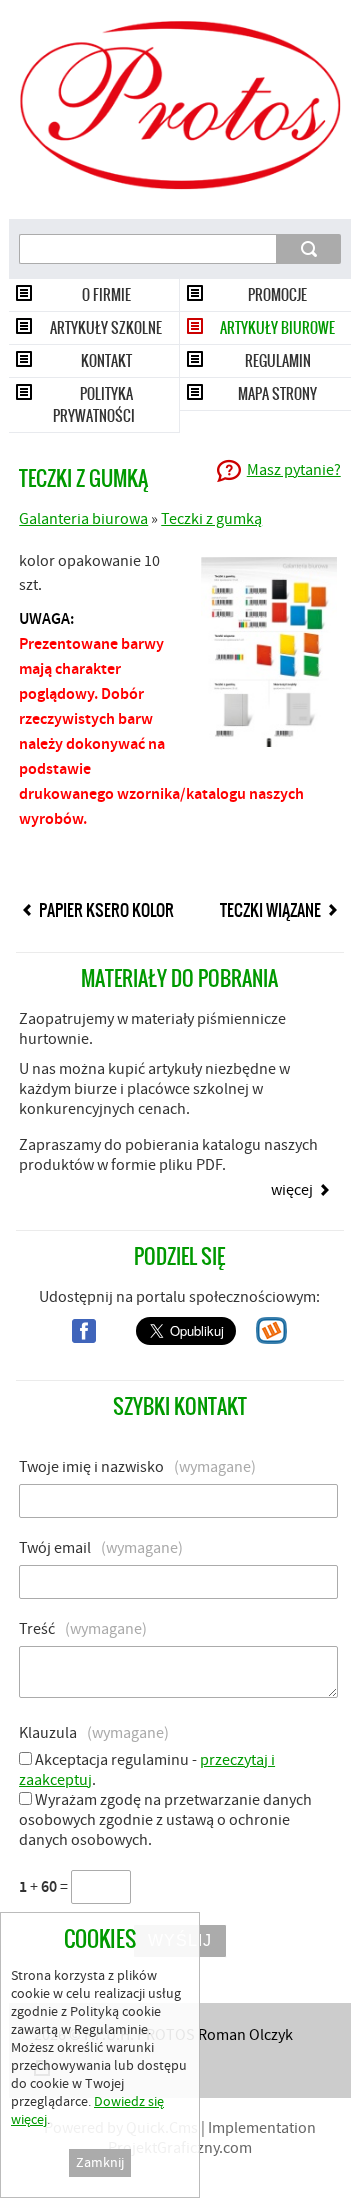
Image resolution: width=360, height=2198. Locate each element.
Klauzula (94, 1733)
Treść (83, 1629)
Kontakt (106, 361)
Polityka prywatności (94, 405)
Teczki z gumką (211, 519)
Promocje (277, 295)
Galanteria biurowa (83, 519)
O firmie (106, 295)
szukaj (310, 247)
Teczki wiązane (270, 910)
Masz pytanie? (294, 470)
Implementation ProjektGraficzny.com (212, 2138)
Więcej (292, 1190)
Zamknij (100, 2163)
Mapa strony (277, 394)
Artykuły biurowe (277, 328)
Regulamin (278, 361)
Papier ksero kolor (106, 910)
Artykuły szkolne (106, 328)
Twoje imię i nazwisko (137, 1467)
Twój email (101, 1548)
